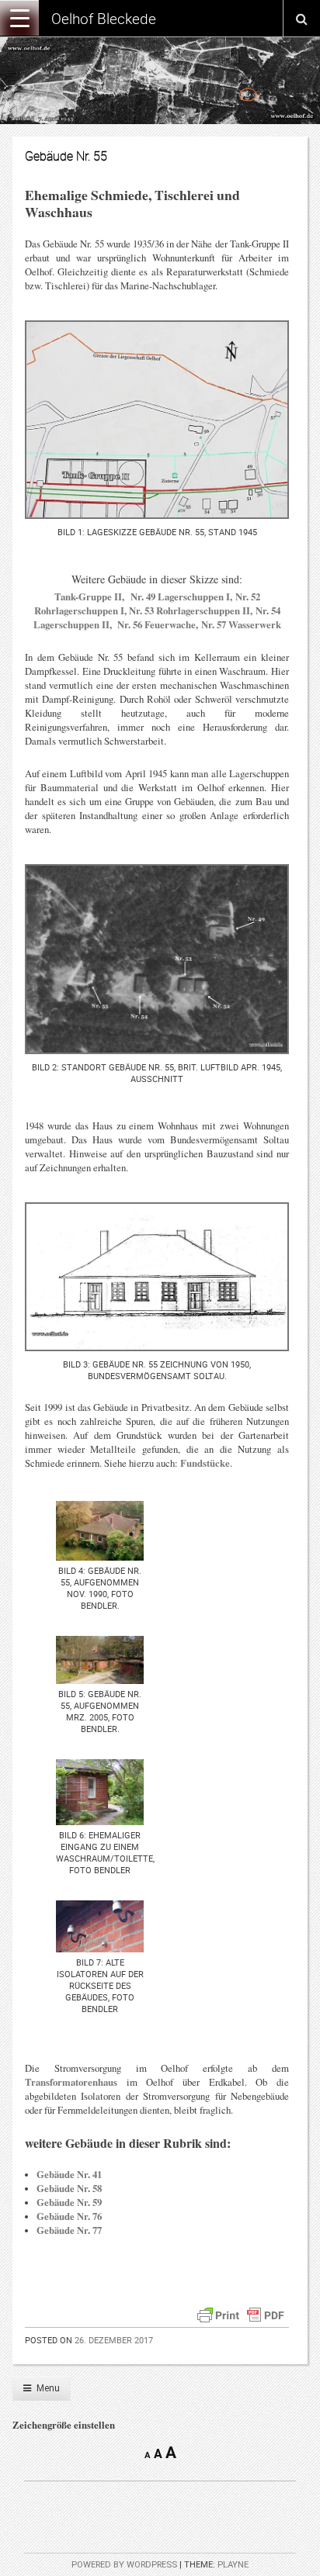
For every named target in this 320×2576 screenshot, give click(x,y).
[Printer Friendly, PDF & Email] (241, 2313)
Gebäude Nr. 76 (69, 2216)
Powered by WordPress (124, 2565)
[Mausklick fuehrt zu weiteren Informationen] (113, 624)
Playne (233, 2565)
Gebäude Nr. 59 (69, 2202)
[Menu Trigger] (19, 18)
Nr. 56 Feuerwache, (157, 624)
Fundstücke (205, 1463)
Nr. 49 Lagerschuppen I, (181, 596)
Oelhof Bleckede (104, 19)
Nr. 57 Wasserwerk (240, 624)
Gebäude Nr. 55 (66, 156)
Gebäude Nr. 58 (69, 2188)
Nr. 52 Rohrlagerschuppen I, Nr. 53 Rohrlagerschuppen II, (147, 603)
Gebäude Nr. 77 (69, 2230)
